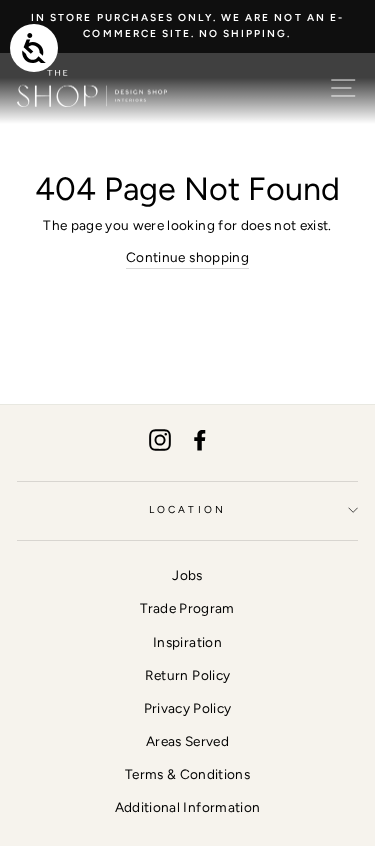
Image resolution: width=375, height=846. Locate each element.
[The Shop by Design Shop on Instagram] (160, 439)
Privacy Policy (188, 708)
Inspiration (187, 642)
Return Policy (187, 675)
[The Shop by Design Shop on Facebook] (200, 439)
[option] (187, 26)
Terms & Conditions (187, 774)
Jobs (187, 575)
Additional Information (187, 807)
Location (187, 509)
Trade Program (187, 608)
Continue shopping (187, 257)
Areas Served (187, 741)
